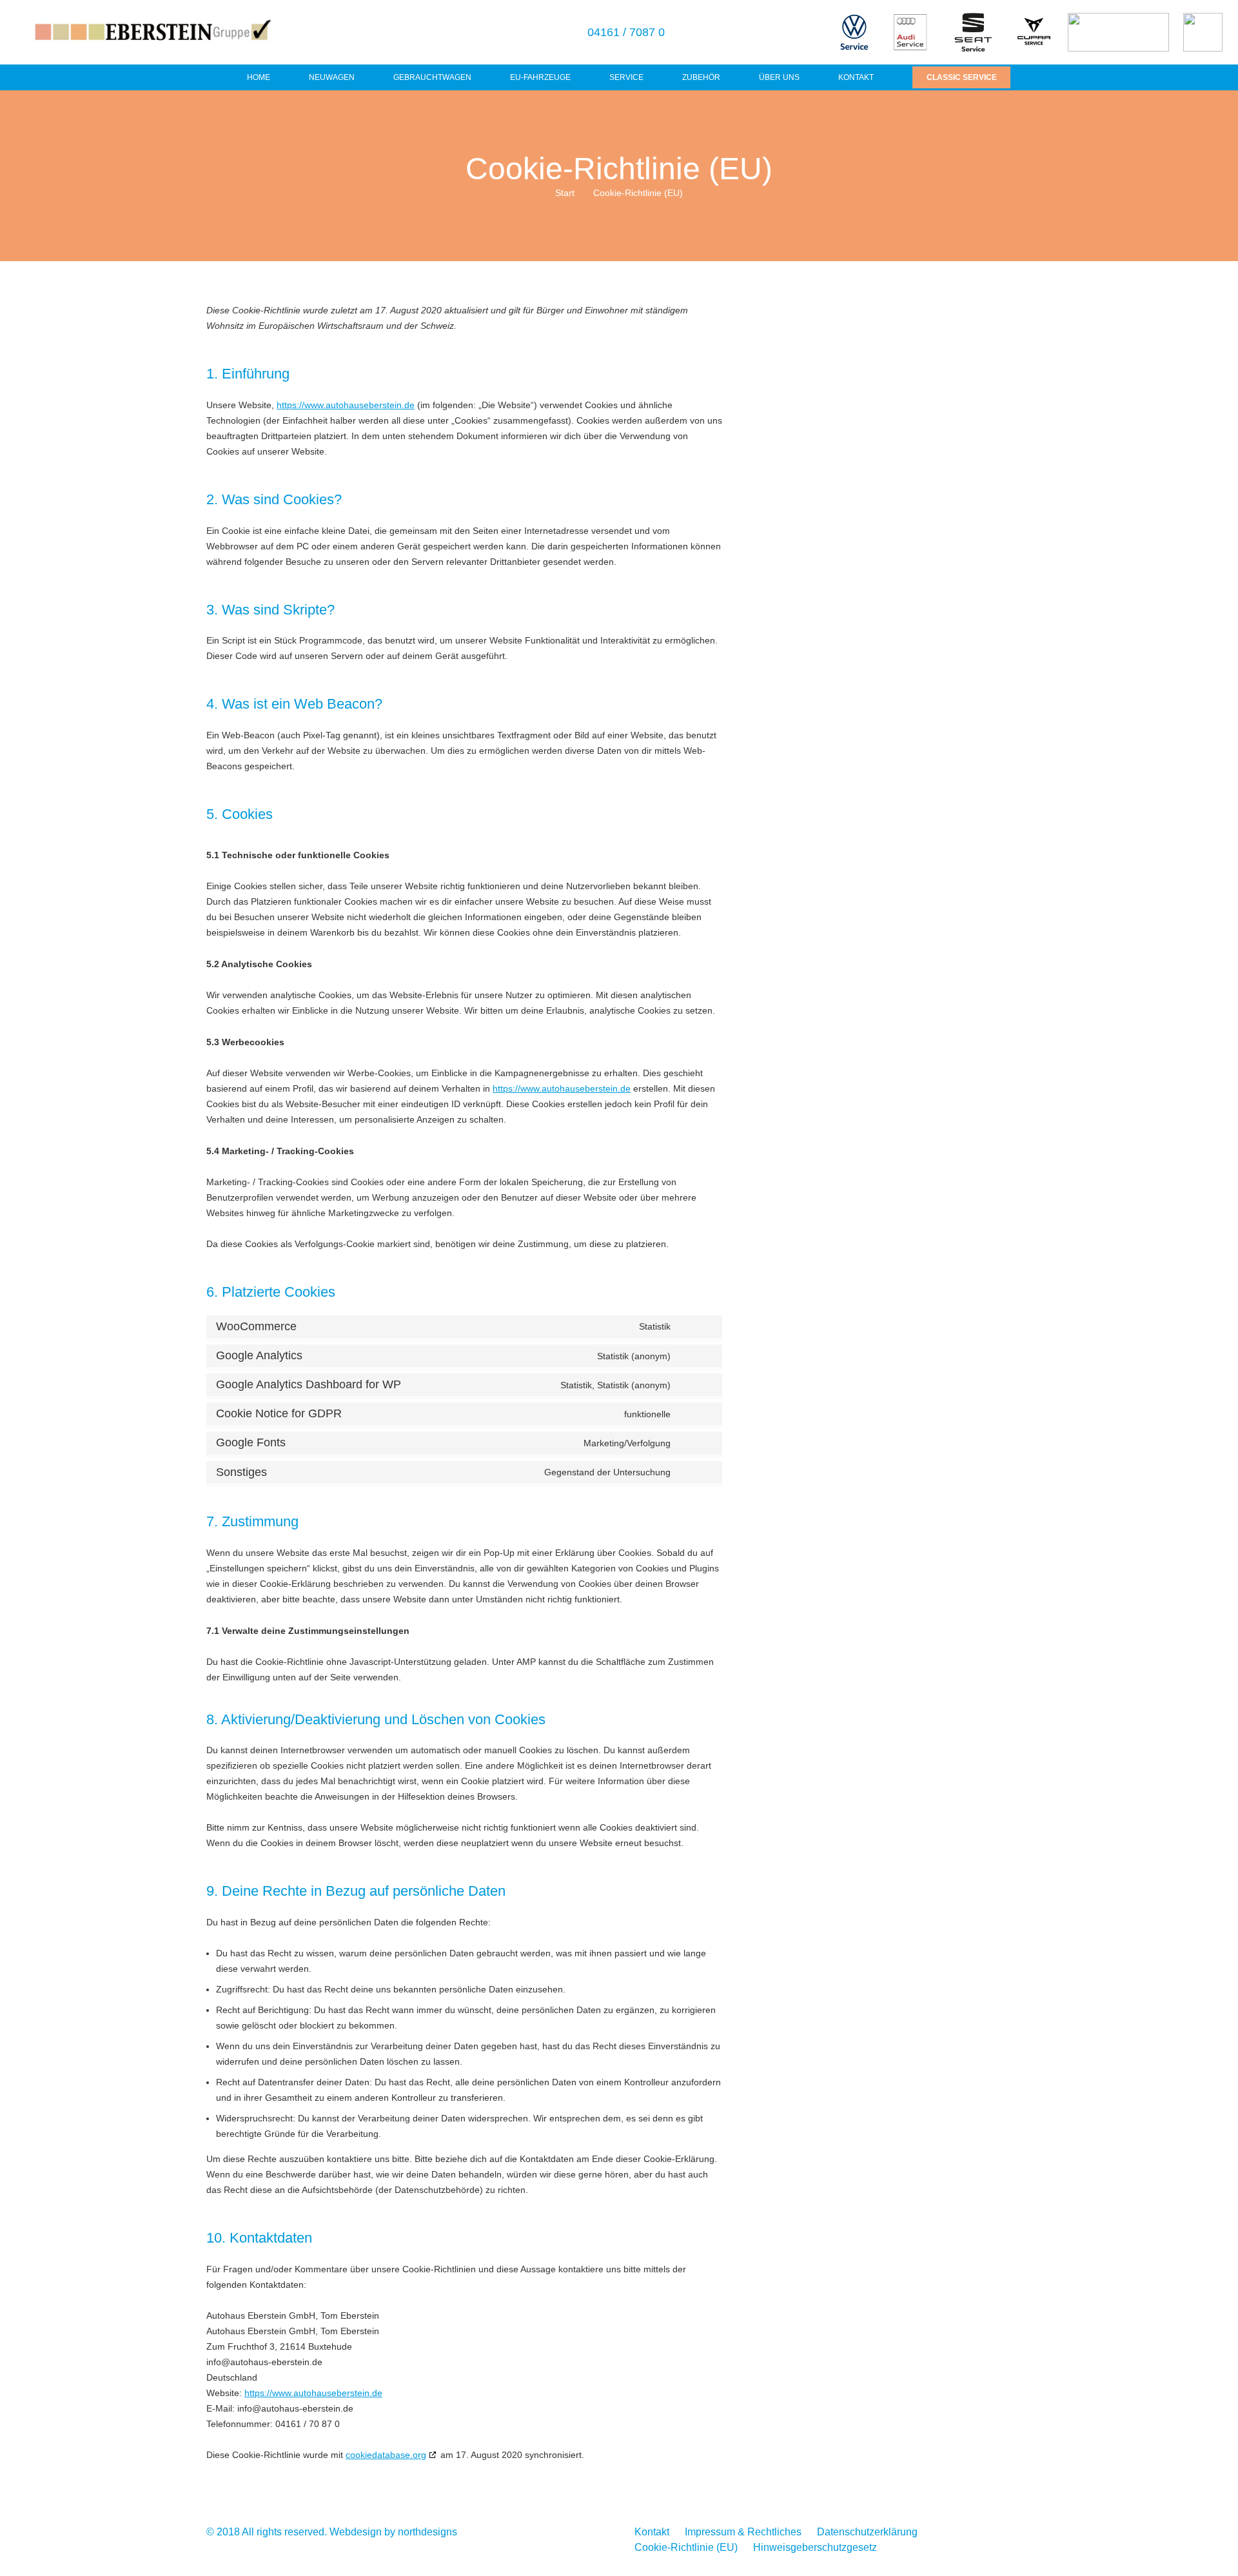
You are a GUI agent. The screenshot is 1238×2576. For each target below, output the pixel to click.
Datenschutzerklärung (867, 2532)
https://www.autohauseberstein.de (346, 405)
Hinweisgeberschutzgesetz (815, 2547)
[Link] (152, 33)
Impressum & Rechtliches (743, 2532)
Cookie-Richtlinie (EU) (686, 2547)
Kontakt (652, 2532)
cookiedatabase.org (386, 2455)
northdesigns (427, 2532)
